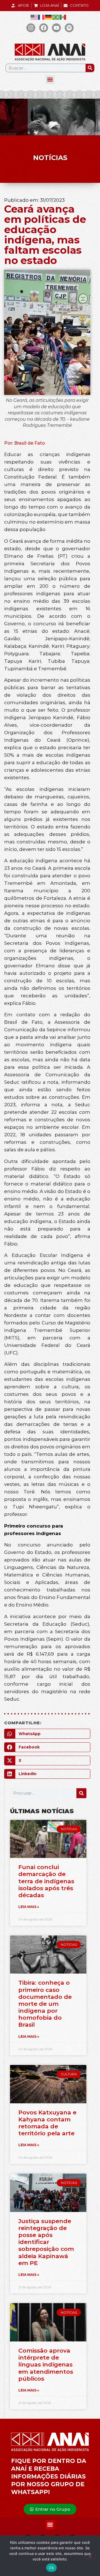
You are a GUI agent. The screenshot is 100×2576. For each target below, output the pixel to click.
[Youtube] (56, 28)
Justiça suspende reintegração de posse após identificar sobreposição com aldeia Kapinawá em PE (46, 2242)
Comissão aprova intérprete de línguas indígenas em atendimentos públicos (46, 2365)
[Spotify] (69, 28)
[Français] (41, 17)
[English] (34, 17)
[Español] (63, 17)
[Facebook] (44, 28)
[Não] (90, 2556)
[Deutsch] (49, 17)
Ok (51, 2568)
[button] (50, 80)
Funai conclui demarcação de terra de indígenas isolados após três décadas (46, 1881)
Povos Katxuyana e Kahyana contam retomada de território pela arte (47, 2123)
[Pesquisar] (90, 68)
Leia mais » (29, 1907)
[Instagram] (31, 28)
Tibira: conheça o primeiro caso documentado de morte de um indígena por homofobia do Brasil (45, 2004)
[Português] (56, 17)
